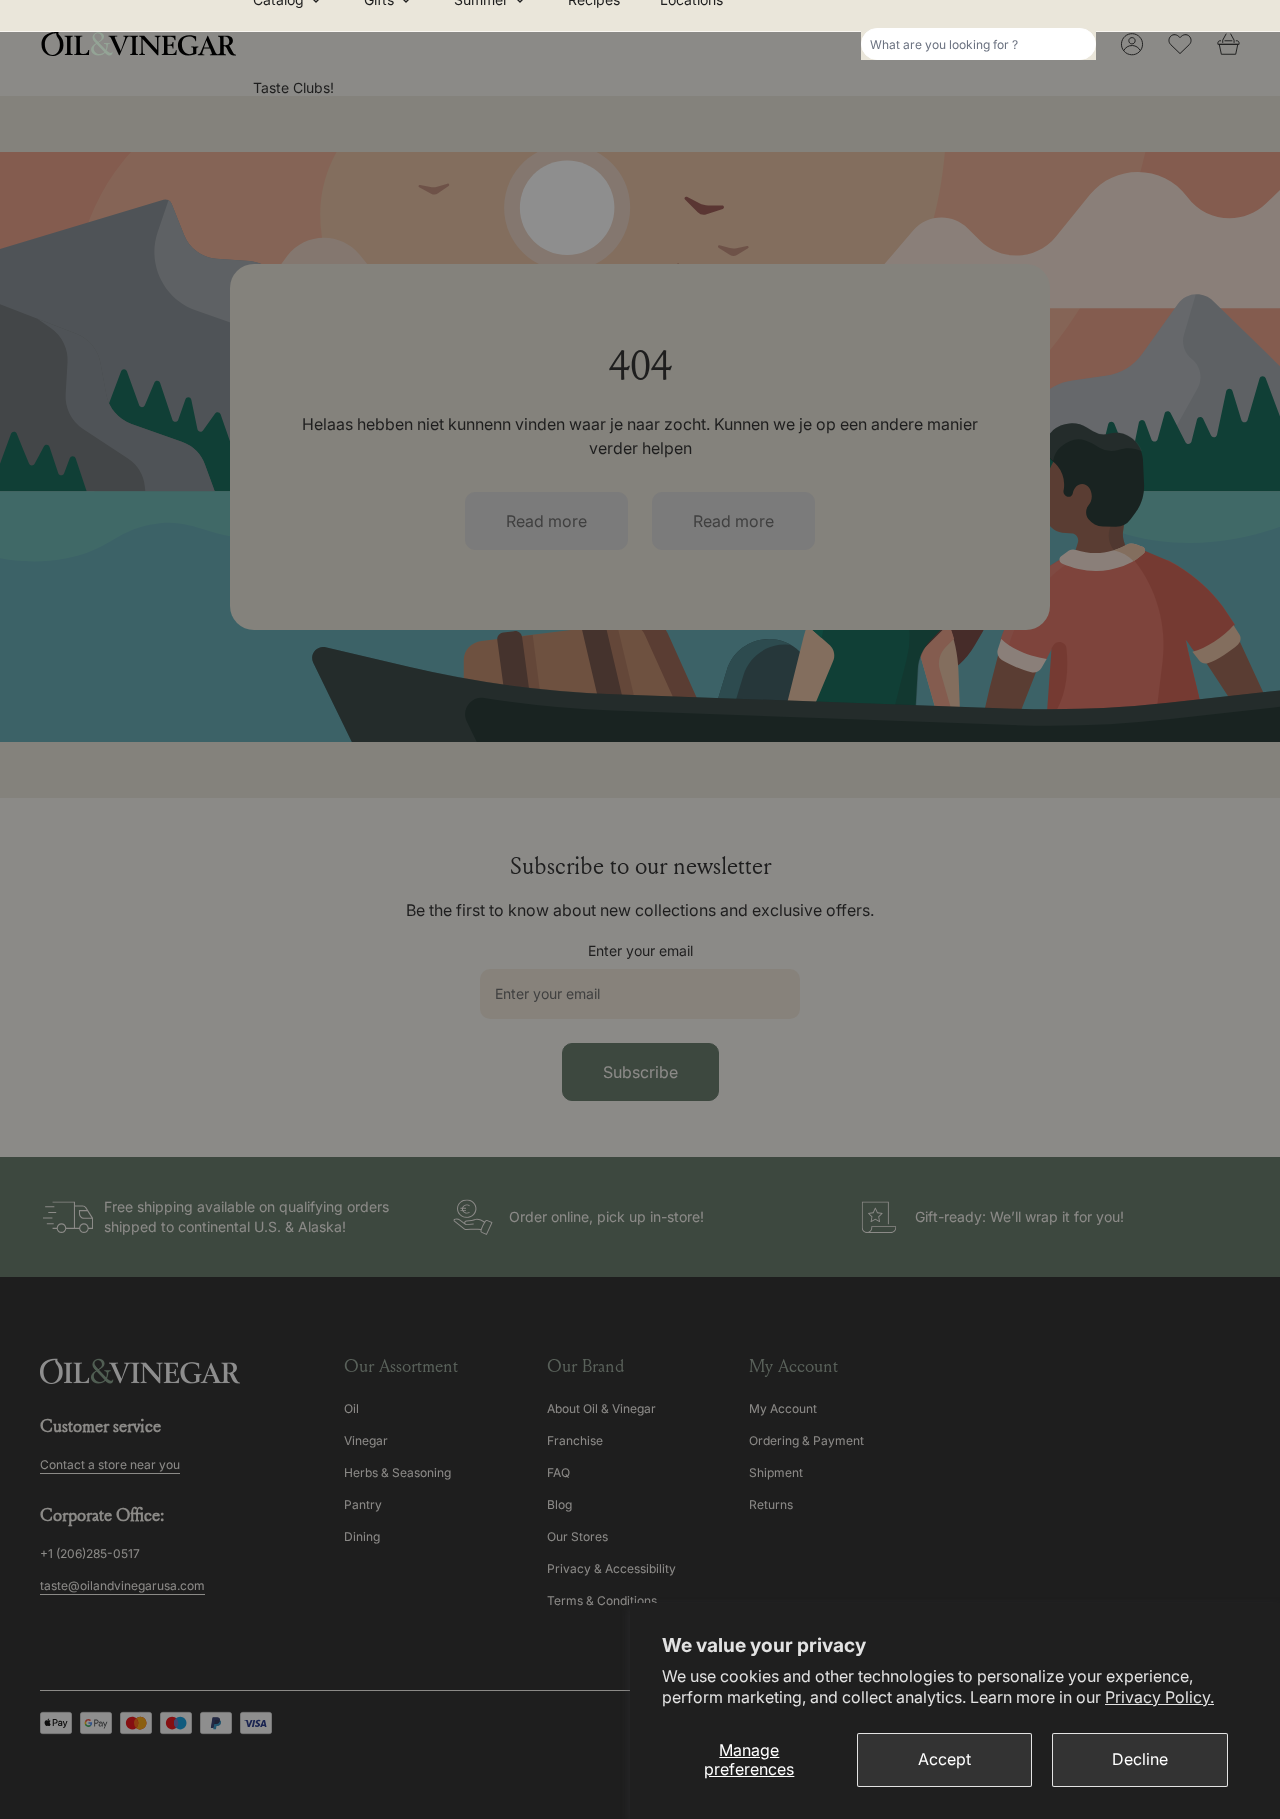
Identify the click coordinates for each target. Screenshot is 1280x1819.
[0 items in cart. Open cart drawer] (1228, 44)
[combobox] (978, 44)
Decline (1140, 1759)
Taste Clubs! (293, 87)
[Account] (1132, 44)
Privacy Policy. (1159, 1697)
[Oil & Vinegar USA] (144, 44)
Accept (944, 1759)
